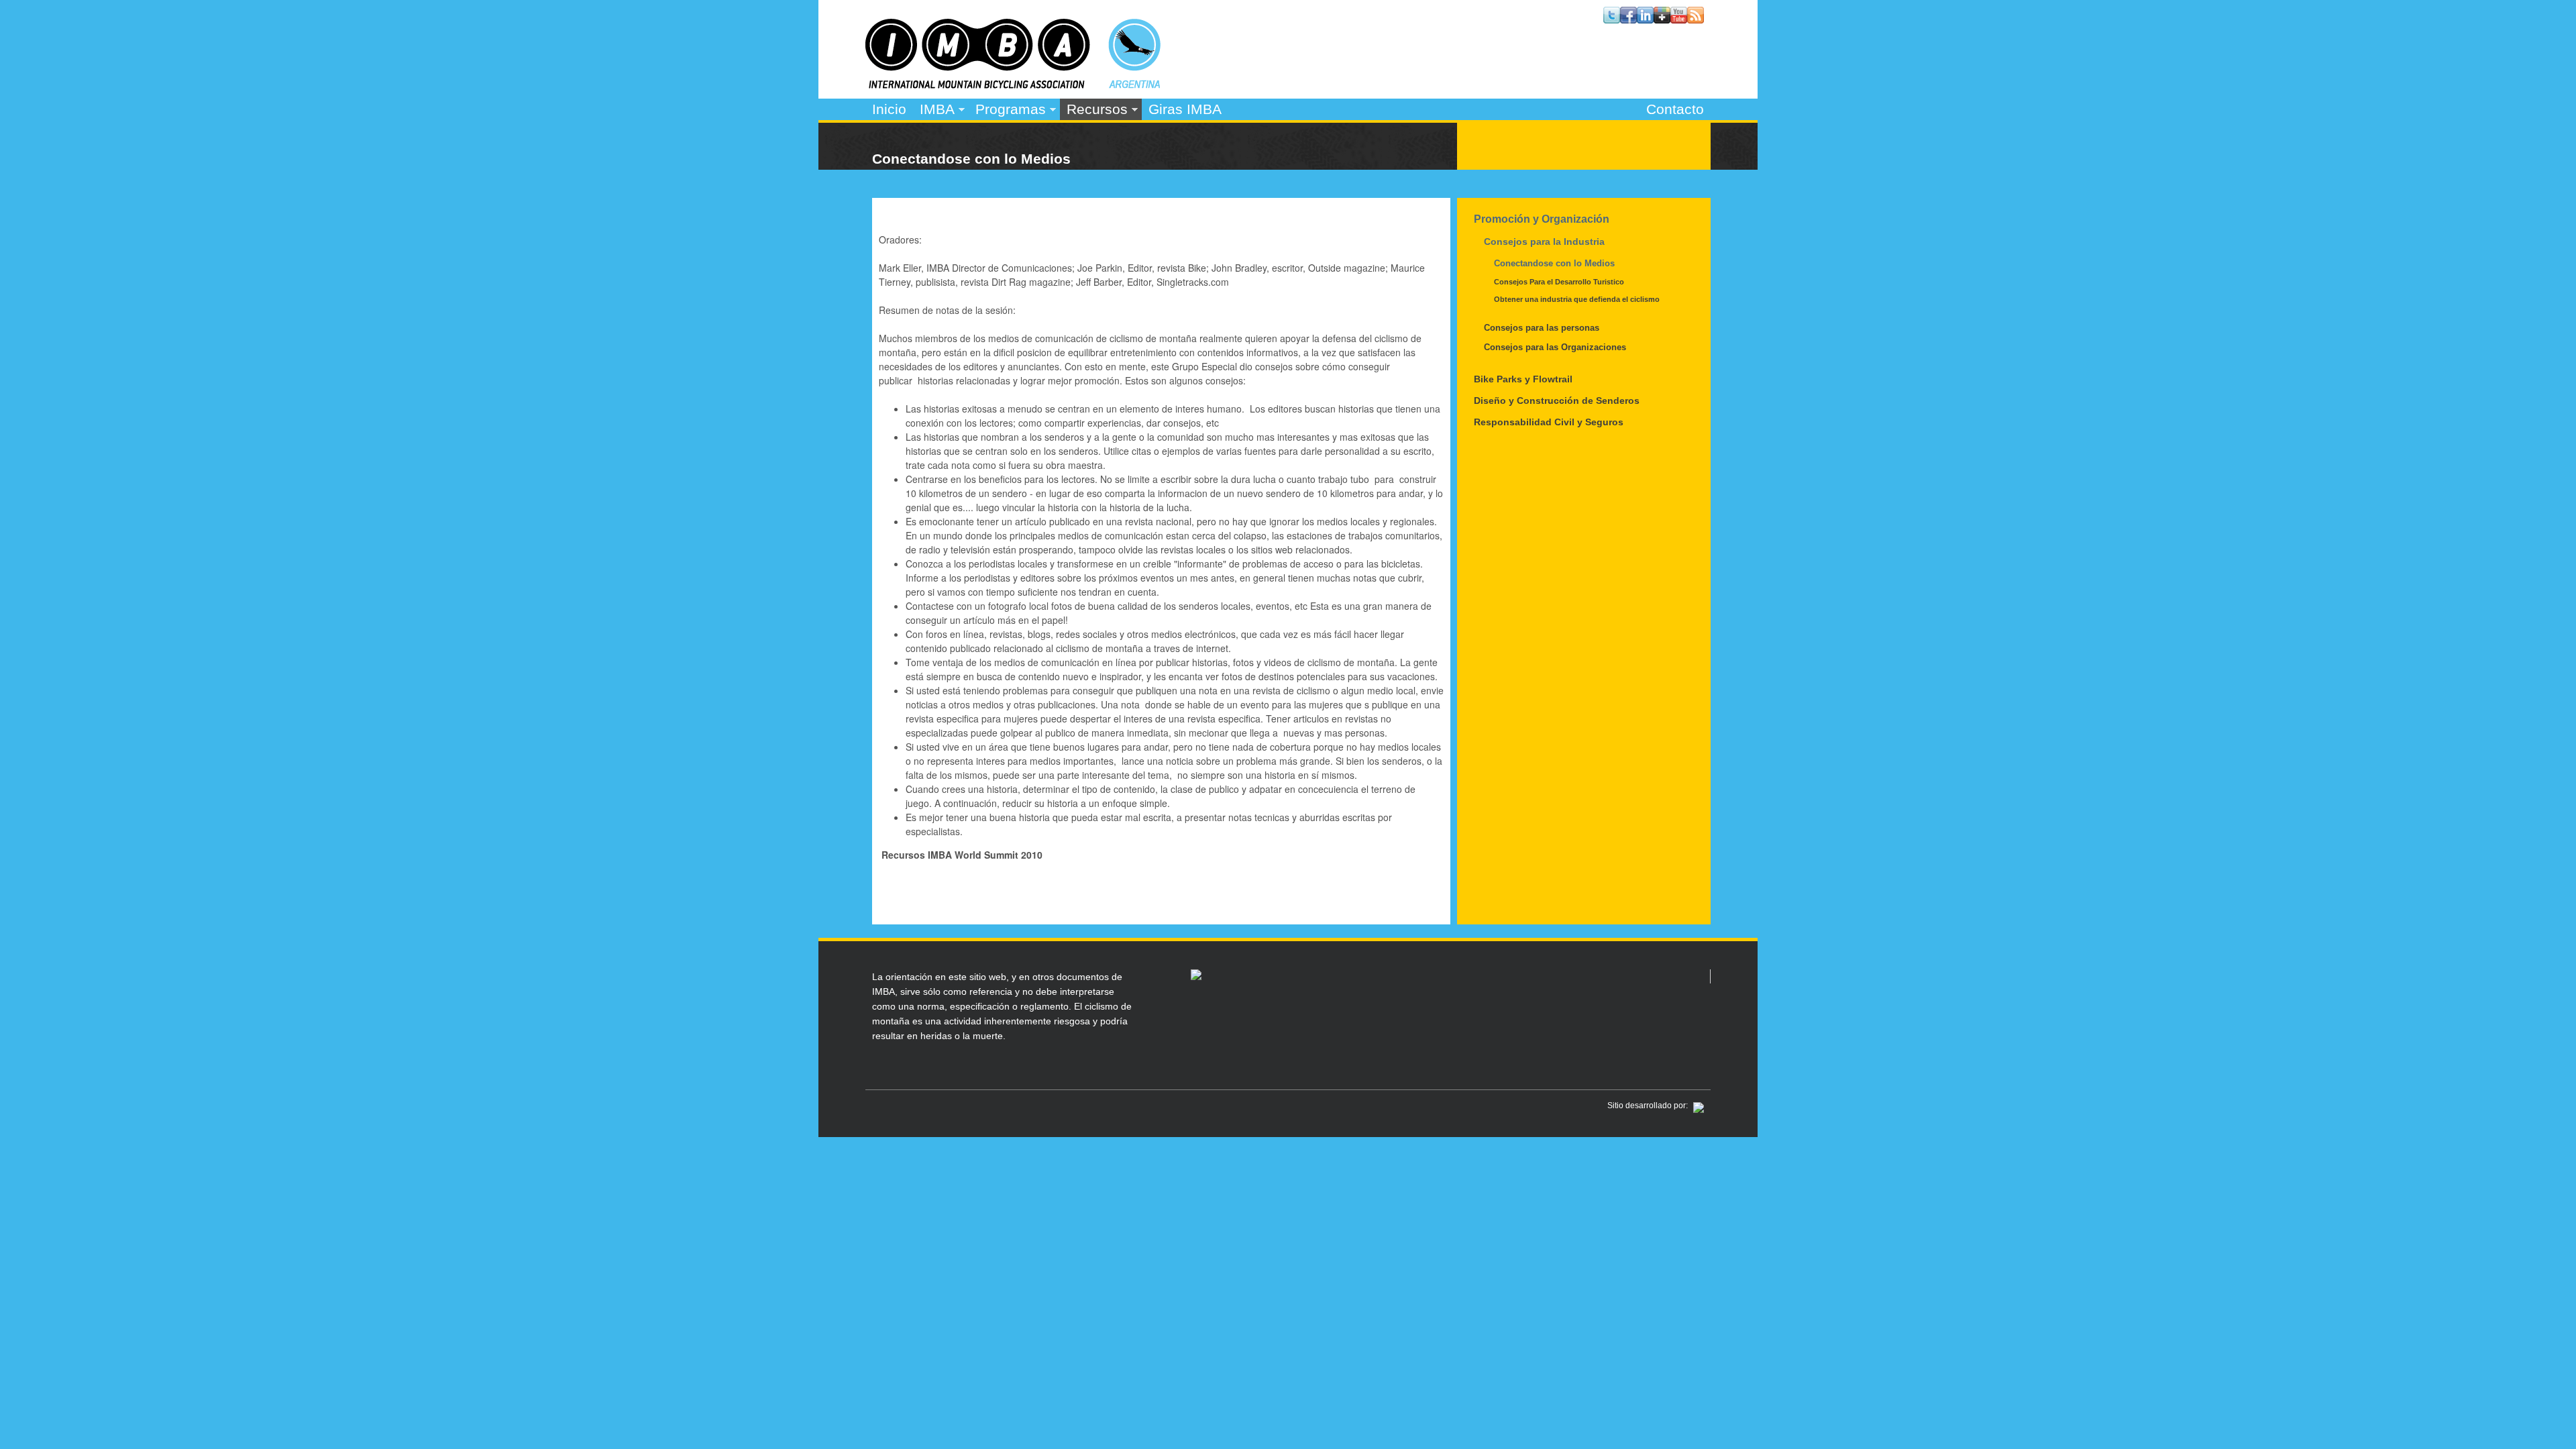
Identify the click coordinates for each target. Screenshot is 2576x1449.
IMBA (934, 111)
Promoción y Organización (1542, 219)
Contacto (1675, 109)
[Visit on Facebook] (1628, 19)
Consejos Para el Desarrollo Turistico (1559, 282)
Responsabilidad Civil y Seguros (1549, 422)
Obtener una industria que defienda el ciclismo (1577, 299)
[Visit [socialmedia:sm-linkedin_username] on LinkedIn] (1645, 19)
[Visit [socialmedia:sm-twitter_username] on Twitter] (1612, 19)
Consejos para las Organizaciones (1555, 347)
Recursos (1094, 111)
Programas (1007, 111)
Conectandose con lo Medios (1554, 263)
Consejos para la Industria (1544, 241)
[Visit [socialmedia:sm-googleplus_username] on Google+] (1662, 19)
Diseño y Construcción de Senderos (1557, 400)
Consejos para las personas (1542, 328)
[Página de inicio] (1013, 85)
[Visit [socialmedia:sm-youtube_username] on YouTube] (1679, 19)
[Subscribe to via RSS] (1696, 19)
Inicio (889, 109)
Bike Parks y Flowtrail (1523, 379)
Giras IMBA (1185, 109)
